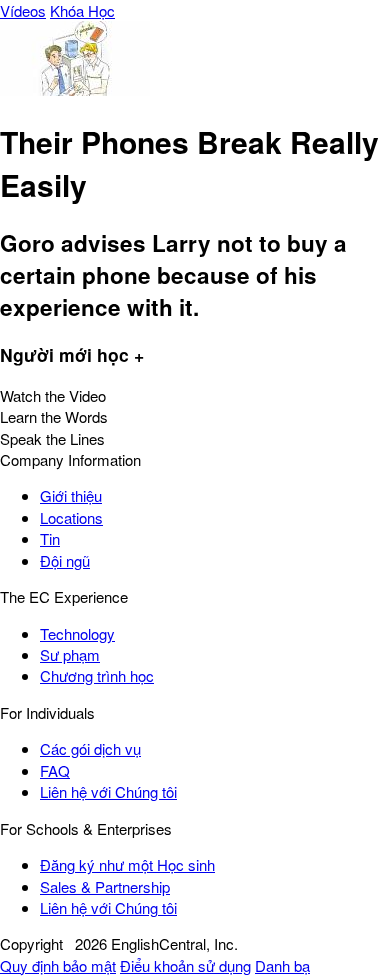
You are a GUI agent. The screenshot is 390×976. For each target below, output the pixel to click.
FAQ (55, 770)
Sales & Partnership (105, 886)
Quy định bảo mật (58, 965)
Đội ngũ (65, 560)
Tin (50, 538)
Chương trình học (97, 675)
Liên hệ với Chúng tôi (108, 791)
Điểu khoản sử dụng (185, 965)
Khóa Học (82, 10)
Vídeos (23, 10)
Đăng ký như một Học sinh (127, 864)
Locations (71, 517)
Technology (77, 633)
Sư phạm (70, 654)
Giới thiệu (71, 495)
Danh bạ (282, 965)
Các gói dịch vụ (90, 748)
